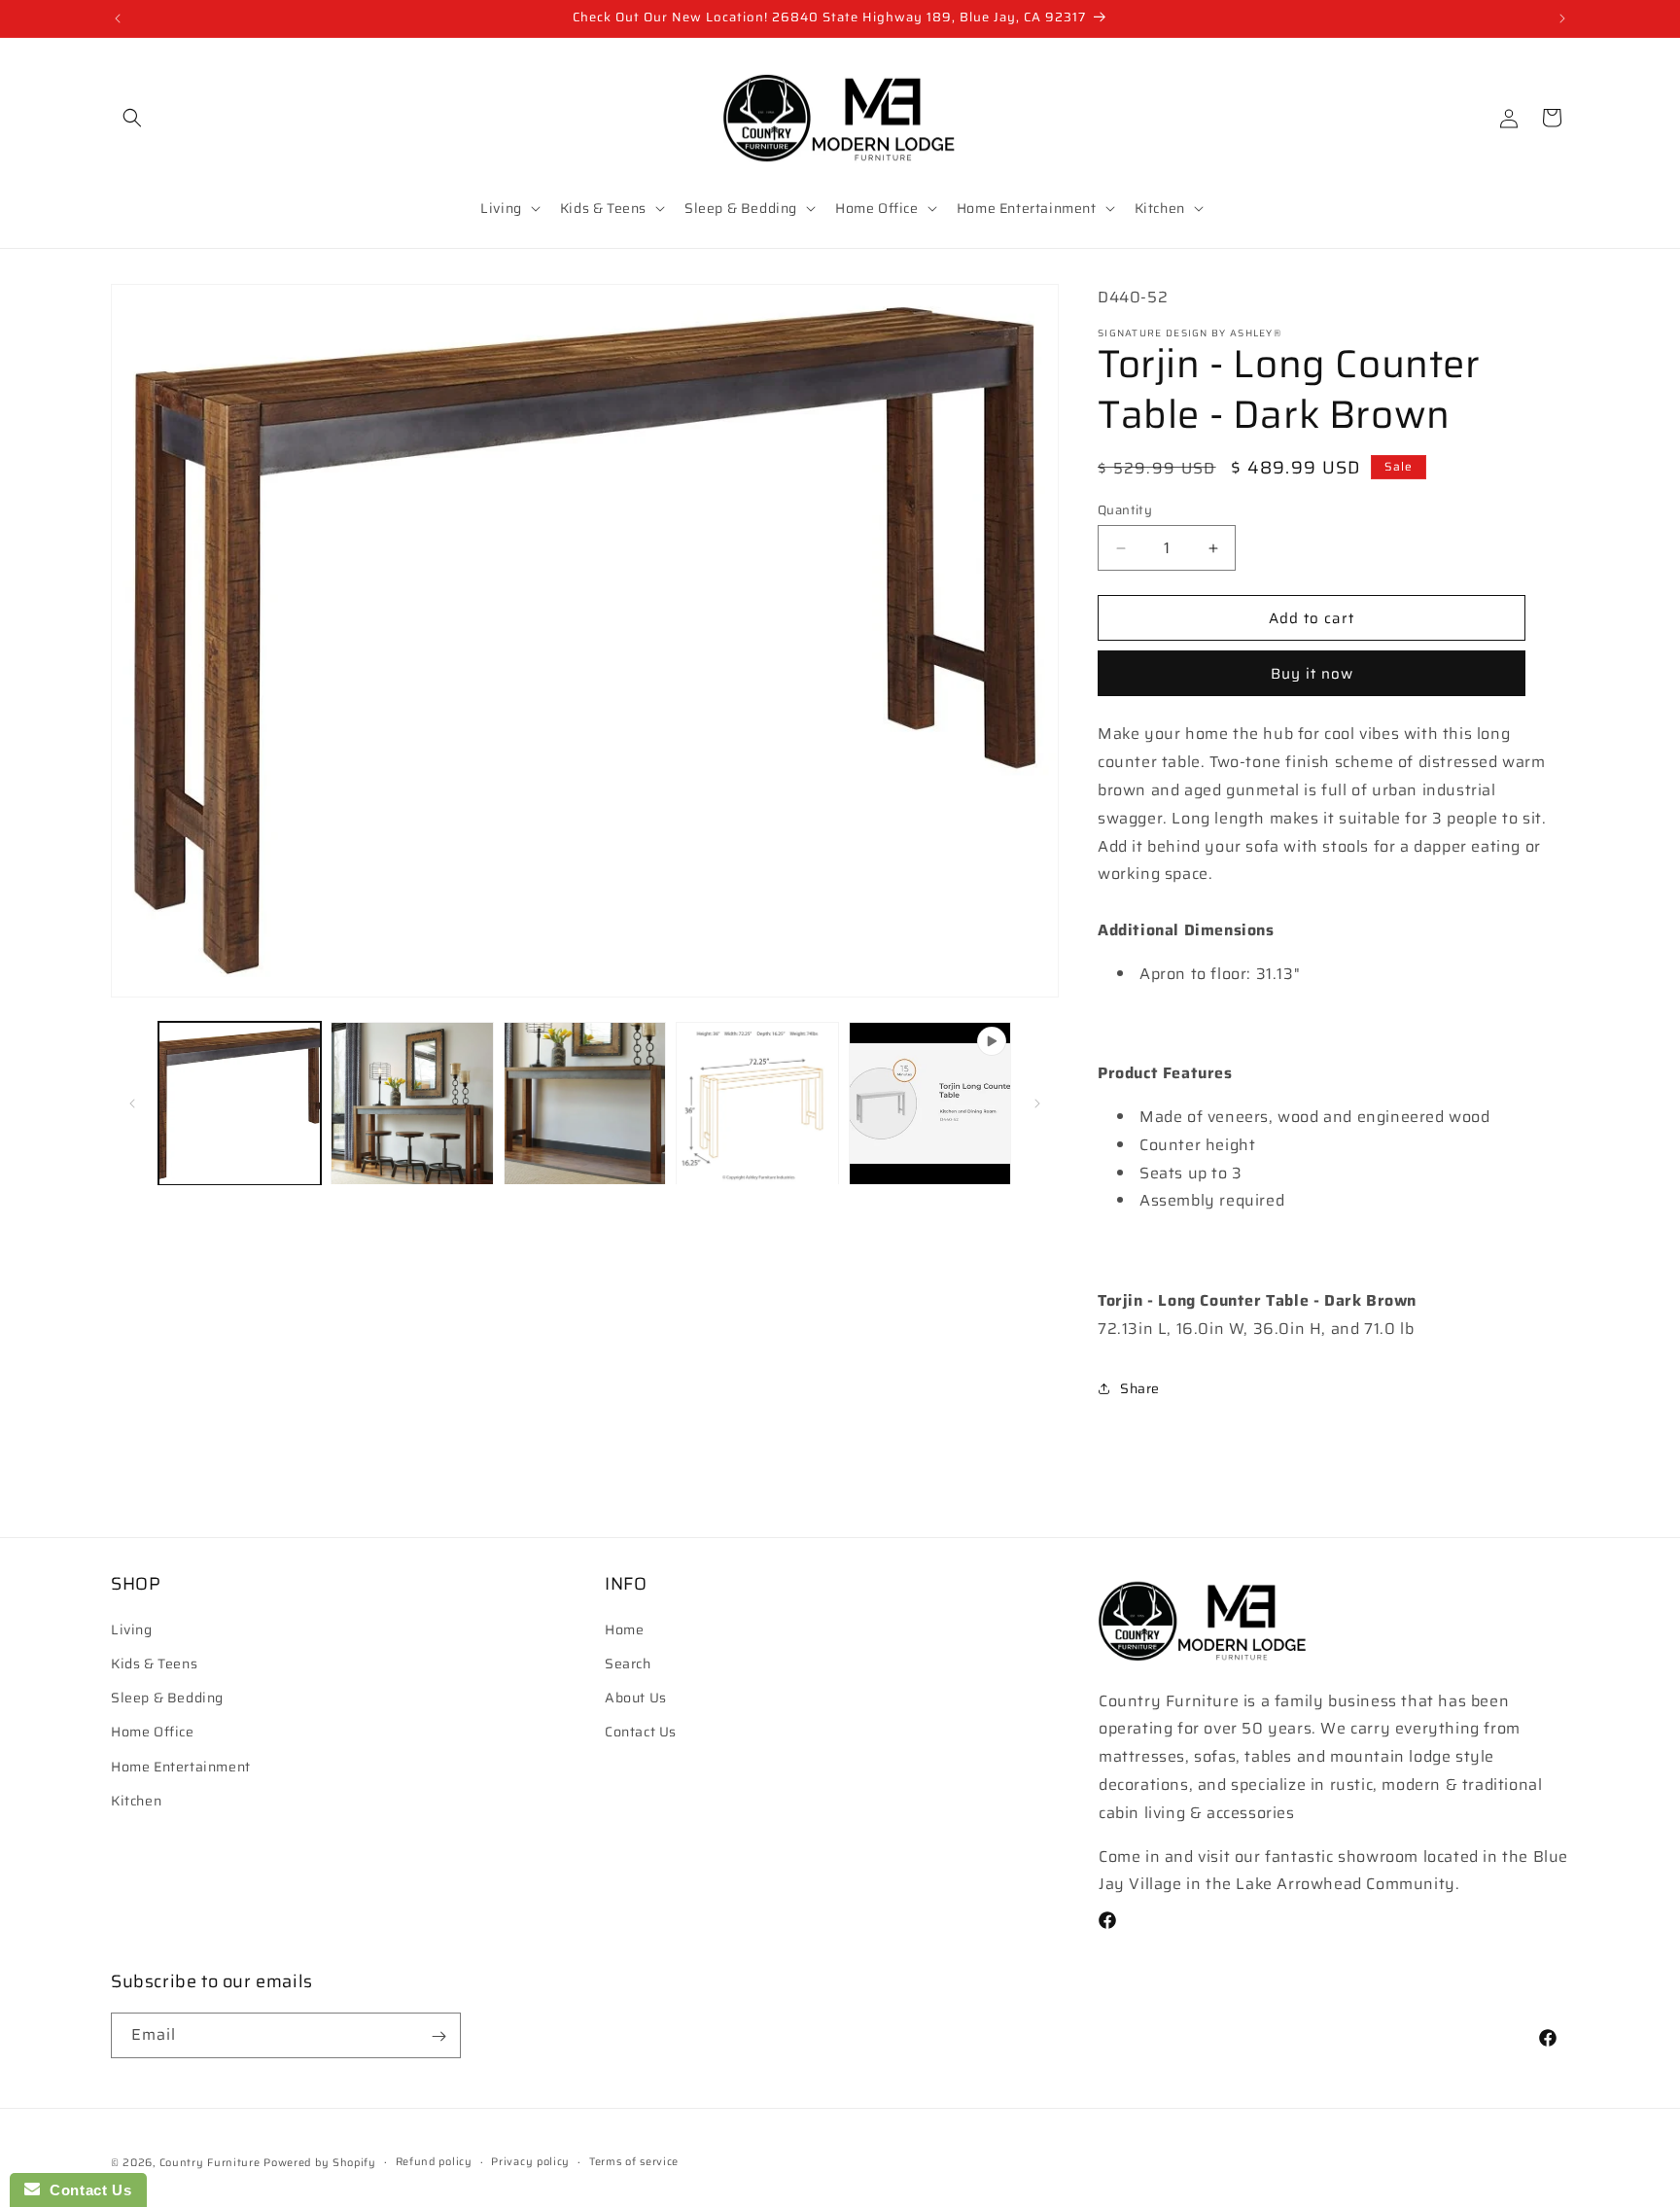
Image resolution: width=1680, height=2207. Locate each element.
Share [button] (1140, 1388)
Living (132, 1629)
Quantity (1125, 510)
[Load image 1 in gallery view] (240, 1103)
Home (624, 1629)
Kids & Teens (154, 1664)
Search (628, 1664)
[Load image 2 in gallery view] (412, 1103)
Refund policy (434, 2161)
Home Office (153, 1732)
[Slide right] (1037, 1103)
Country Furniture (210, 2163)
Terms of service (634, 2161)
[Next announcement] (1562, 18)
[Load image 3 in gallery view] (585, 1103)
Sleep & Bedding (167, 1698)
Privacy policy (530, 2161)
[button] (132, 118)
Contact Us (641, 1732)
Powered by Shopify (320, 2163)
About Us (636, 1698)
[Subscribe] (438, 2036)
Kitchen (136, 1801)
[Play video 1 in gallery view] (930, 1103)
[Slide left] (132, 1103)
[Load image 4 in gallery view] (757, 1103)
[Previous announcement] (118, 18)
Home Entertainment (181, 1767)
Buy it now (1312, 674)
